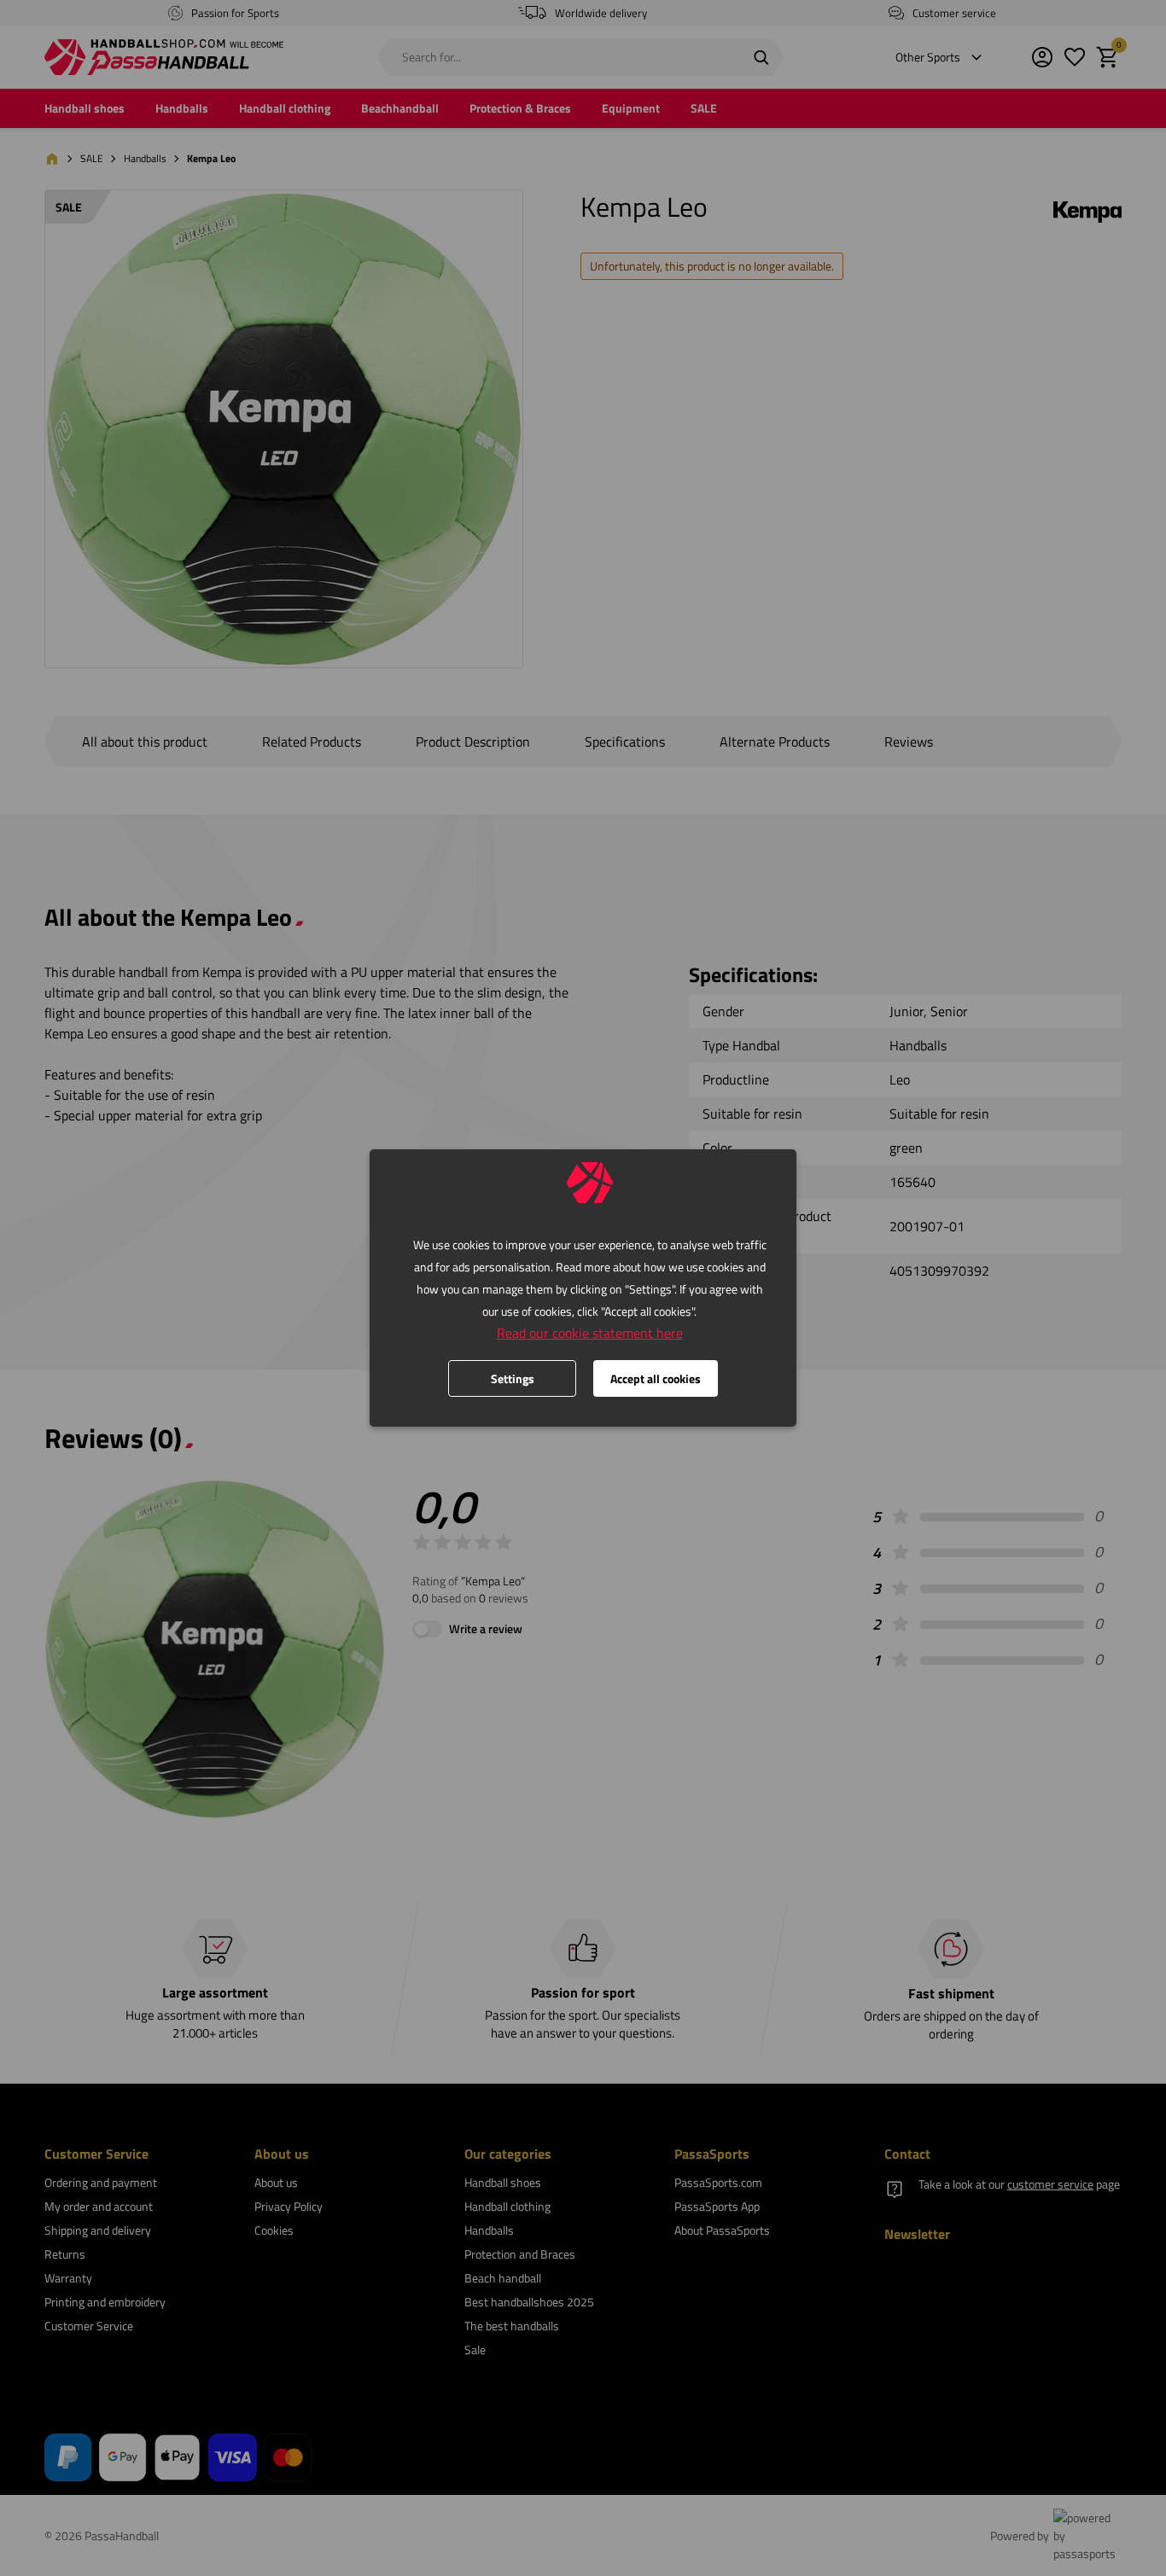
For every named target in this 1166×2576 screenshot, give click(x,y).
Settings (513, 1378)
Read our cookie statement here (590, 1333)
